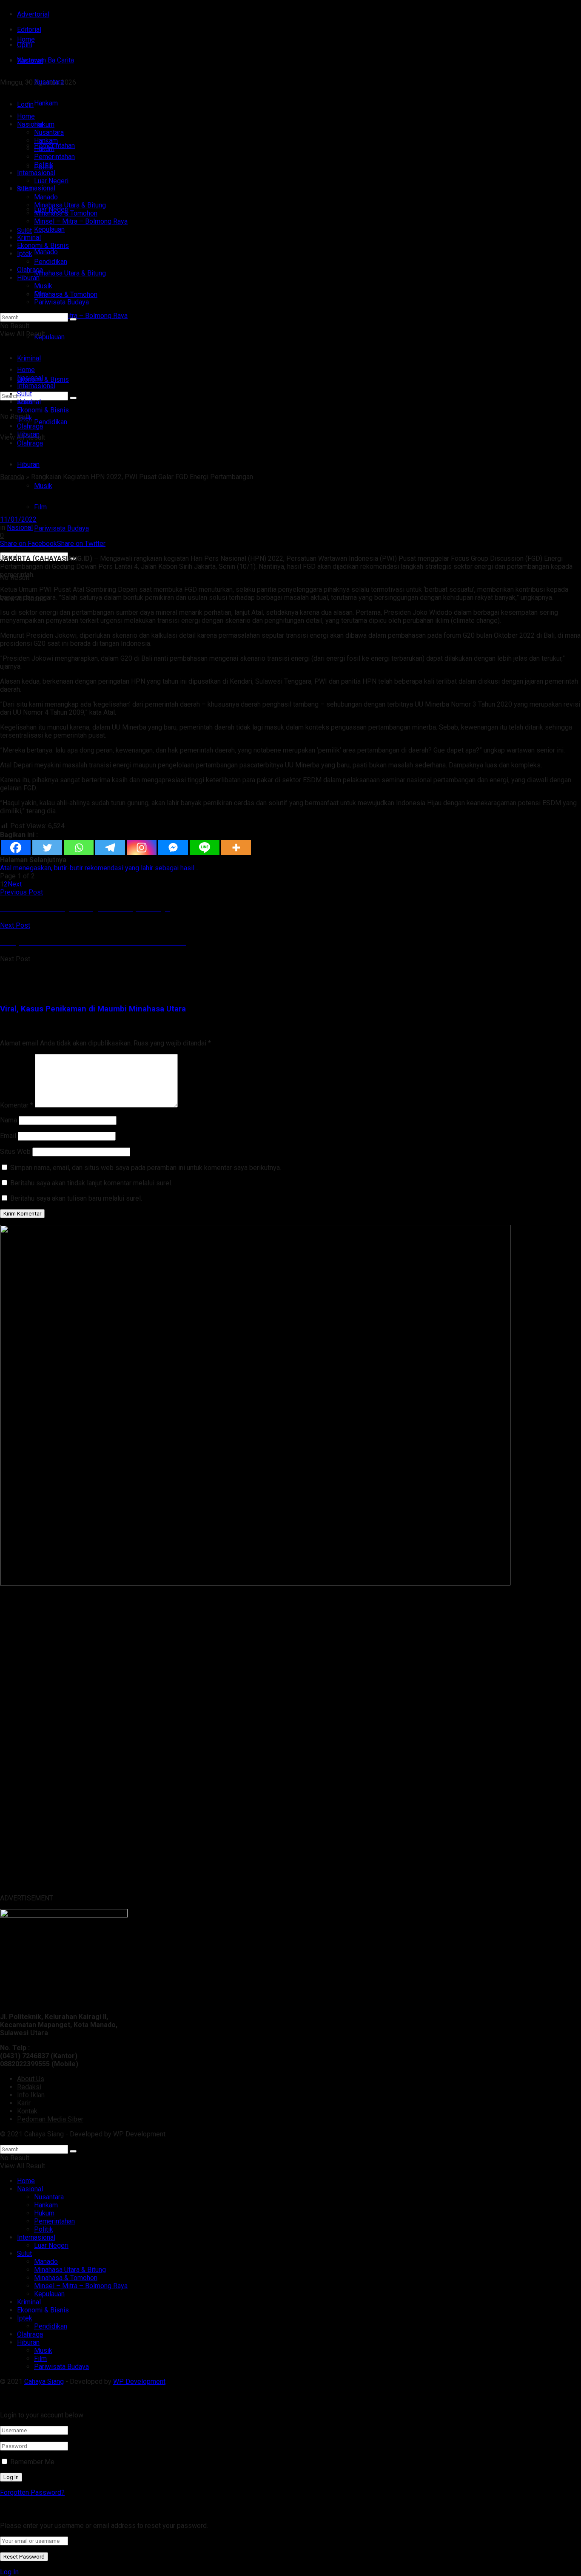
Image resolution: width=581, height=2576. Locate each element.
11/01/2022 (18, 519)
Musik (43, 486)
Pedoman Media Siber (50, 2119)
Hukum (44, 149)
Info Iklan (31, 2095)
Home (26, 39)
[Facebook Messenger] (173, 848)
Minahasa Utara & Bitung (70, 273)
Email (8, 1136)
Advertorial (33, 14)
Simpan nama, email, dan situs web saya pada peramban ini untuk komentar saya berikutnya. (146, 1168)
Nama (9, 1120)
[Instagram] (142, 848)
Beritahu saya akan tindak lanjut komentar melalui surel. (91, 1183)
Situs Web (15, 1152)
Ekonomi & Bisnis (43, 246)
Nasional (30, 124)
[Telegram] (110, 848)
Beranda (12, 477)
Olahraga (30, 270)
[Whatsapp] (79, 848)
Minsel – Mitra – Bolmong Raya (81, 316)
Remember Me (32, 2462)
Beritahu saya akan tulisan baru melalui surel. (76, 1198)
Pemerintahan (54, 157)
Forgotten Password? (32, 2492)
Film (40, 507)
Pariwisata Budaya (61, 528)
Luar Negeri (51, 181)
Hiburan (28, 464)
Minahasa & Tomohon (66, 294)
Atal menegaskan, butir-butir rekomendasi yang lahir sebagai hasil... (99, 868)
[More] (236, 848)
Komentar (17, 1105)
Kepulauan (49, 337)
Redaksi (29, 2087)
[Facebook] (16, 848)
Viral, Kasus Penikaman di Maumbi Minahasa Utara (93, 1009)
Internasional (36, 188)
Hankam (46, 141)
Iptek (25, 254)
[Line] (205, 848)
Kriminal (29, 237)
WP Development (139, 2134)
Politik (44, 165)
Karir (24, 2103)
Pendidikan (51, 422)
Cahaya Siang (44, 2134)
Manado (46, 252)
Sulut (24, 231)
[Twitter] (47, 848)
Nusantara (49, 132)
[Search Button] (73, 319)
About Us (31, 2079)
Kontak (27, 2111)
